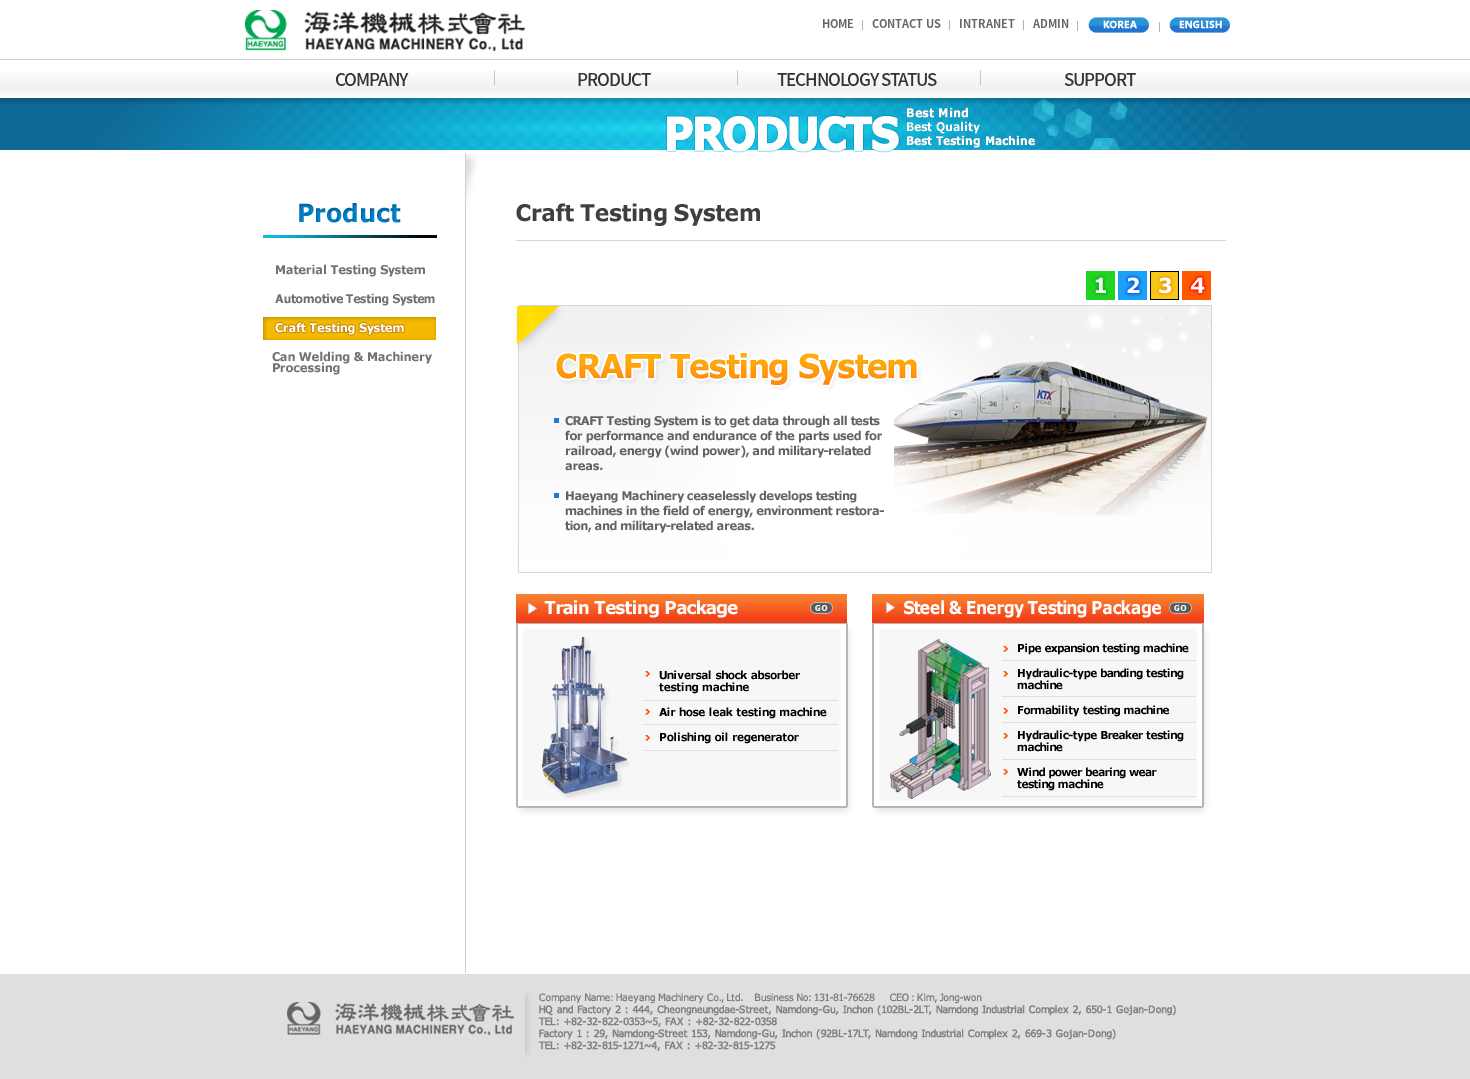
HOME (838, 23)
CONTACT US (906, 23)
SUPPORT (1099, 78)
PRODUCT (613, 78)
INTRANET (987, 23)
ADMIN (1051, 23)
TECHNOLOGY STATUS (856, 78)
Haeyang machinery (385, 33)
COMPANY (371, 78)
